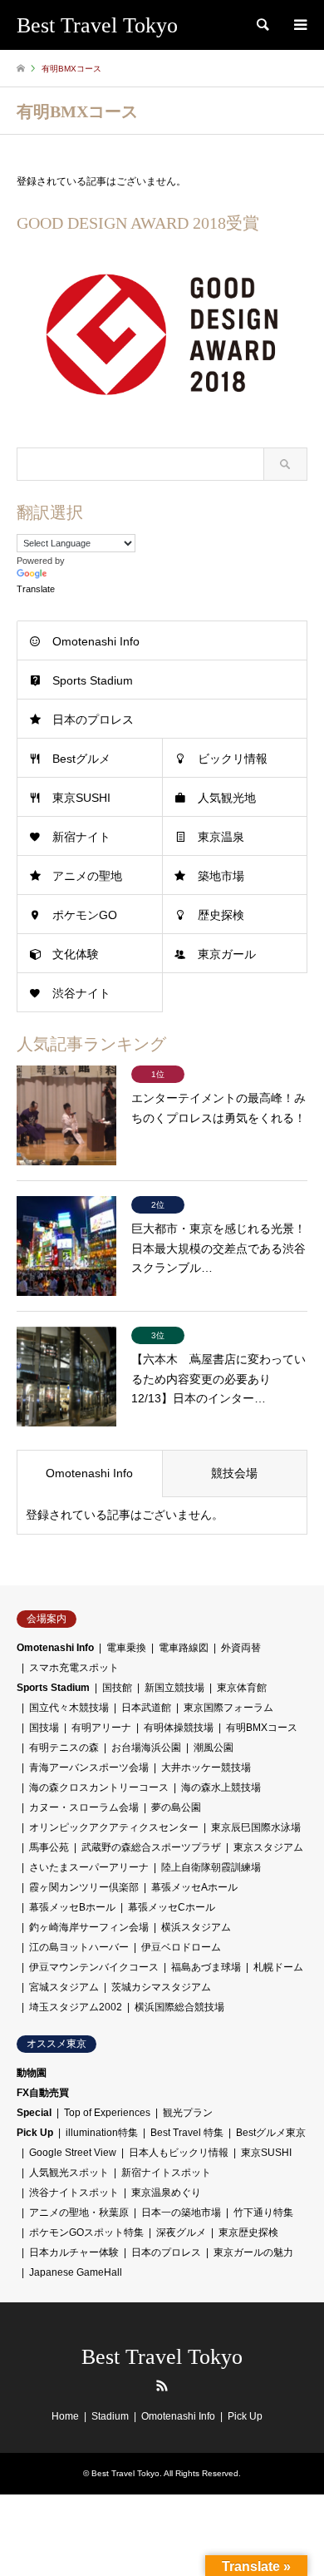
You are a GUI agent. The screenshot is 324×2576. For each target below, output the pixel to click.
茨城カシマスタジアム (161, 1987)
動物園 (32, 2073)
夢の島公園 (176, 1807)
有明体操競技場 (179, 1728)
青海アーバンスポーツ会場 (89, 1768)
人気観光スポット (69, 2173)
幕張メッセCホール (172, 1907)
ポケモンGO (85, 915)
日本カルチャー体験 (74, 2252)
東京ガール (227, 954)
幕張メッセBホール (72, 1907)
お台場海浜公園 (146, 1748)
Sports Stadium (93, 680)
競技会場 (234, 1473)
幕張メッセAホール (194, 1887)
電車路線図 (184, 1648)
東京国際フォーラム (228, 1708)
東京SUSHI (81, 798)
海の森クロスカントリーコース (99, 1787)
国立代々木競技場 (69, 1708)
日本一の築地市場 (181, 2213)
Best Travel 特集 (187, 2133)
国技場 (44, 1728)
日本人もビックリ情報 (179, 2153)
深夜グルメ (181, 2232)
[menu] (299, 25)
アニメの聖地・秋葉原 (79, 2213)
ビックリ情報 (233, 759)
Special (34, 2113)
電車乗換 (126, 1648)
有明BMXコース (262, 1728)
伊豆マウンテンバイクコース (94, 1967)
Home (65, 2416)
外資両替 (241, 1648)
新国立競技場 (174, 1688)
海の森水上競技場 (221, 1787)
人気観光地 (227, 798)
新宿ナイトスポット (166, 2173)
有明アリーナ (101, 1728)
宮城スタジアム (64, 1987)
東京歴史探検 (248, 2232)
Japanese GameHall (76, 2272)
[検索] (262, 25)
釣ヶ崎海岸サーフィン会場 (89, 1927)
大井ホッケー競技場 (206, 1768)
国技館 (117, 1688)
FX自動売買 (43, 2093)
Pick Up (35, 2133)
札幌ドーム (278, 1967)
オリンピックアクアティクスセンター (114, 1827)
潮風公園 (214, 1748)
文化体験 (76, 954)
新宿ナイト (81, 837)
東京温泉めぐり (166, 2193)
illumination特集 (102, 2133)
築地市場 (221, 876)
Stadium (110, 2416)
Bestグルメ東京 (271, 2133)
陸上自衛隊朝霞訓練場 (211, 1867)
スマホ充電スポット (74, 1668)
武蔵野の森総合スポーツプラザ (151, 1847)
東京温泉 (221, 837)
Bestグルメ (81, 759)
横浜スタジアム (196, 1927)
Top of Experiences (107, 2113)
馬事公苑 (49, 1847)
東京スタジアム (268, 1847)
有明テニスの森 (64, 1748)
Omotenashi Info (96, 641)
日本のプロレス (93, 719)
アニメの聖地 (87, 876)
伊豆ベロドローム (181, 1947)
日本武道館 (146, 1708)
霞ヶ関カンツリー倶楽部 (84, 1887)
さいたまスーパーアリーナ (89, 1867)
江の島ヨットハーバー (79, 1947)
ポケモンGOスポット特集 (86, 2232)
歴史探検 (221, 915)
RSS (162, 2386)
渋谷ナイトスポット (74, 2193)
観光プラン (188, 2113)
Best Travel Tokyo (162, 2357)
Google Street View (73, 2153)
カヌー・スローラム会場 (84, 1807)
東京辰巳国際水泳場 (256, 1827)
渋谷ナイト (81, 993)
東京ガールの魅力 (253, 2252)
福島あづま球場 (206, 1967)
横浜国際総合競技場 (179, 2007)
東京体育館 (242, 1688)
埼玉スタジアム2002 (76, 2007)
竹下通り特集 (263, 2213)
